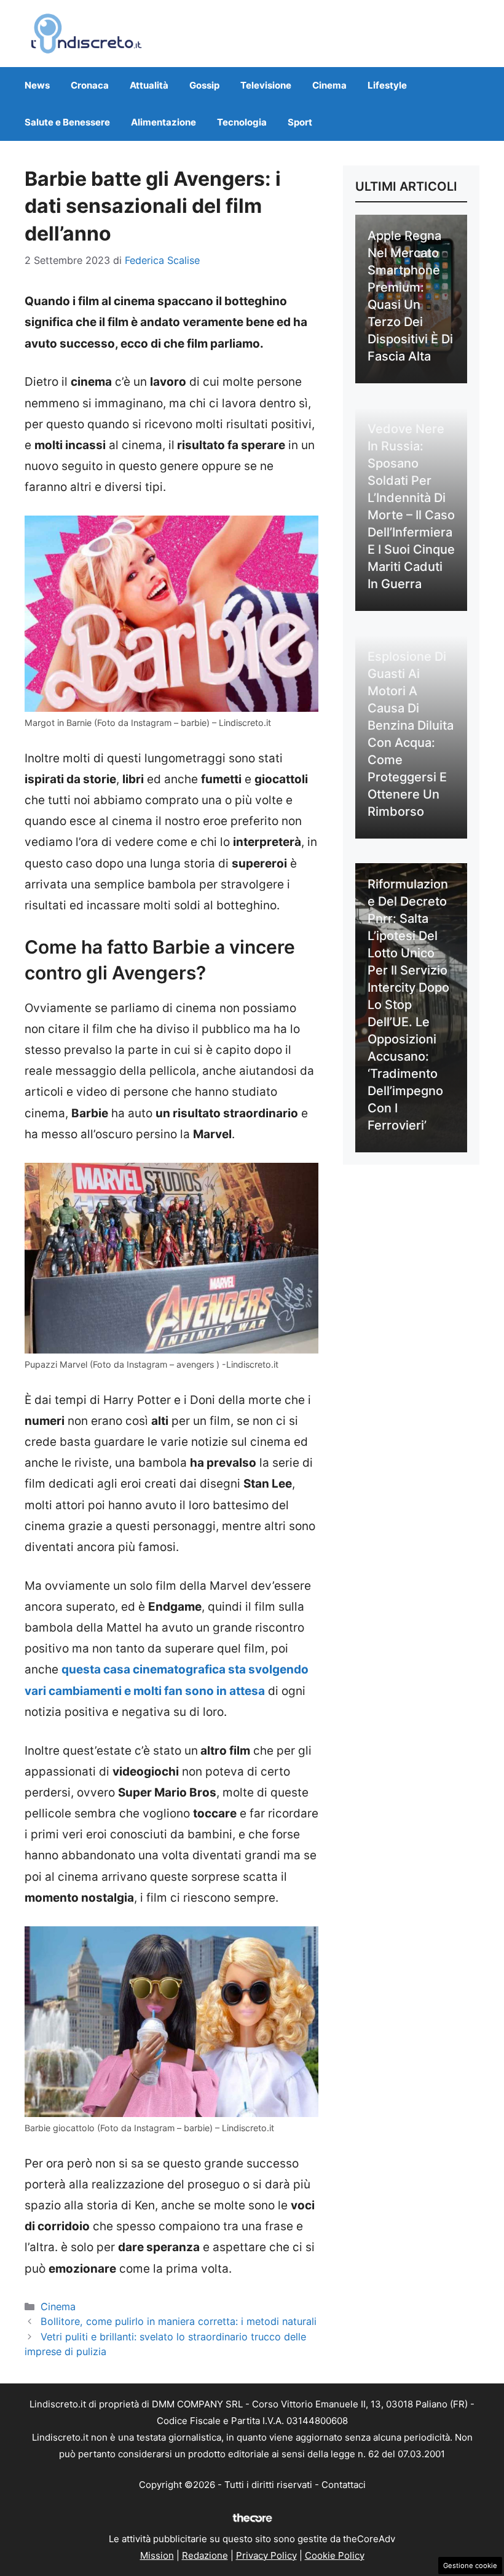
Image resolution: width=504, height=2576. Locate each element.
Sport (300, 122)
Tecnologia (242, 122)
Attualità (149, 85)
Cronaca (90, 85)
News (37, 85)
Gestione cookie (470, 2566)
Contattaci (344, 2485)
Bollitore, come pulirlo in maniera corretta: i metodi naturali (179, 2321)
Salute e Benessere (67, 122)
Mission (157, 2555)
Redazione (205, 2555)
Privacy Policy (266, 2555)
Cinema (329, 85)
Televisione (266, 85)
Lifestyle (387, 85)
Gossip (204, 85)
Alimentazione (163, 122)
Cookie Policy (335, 2555)
